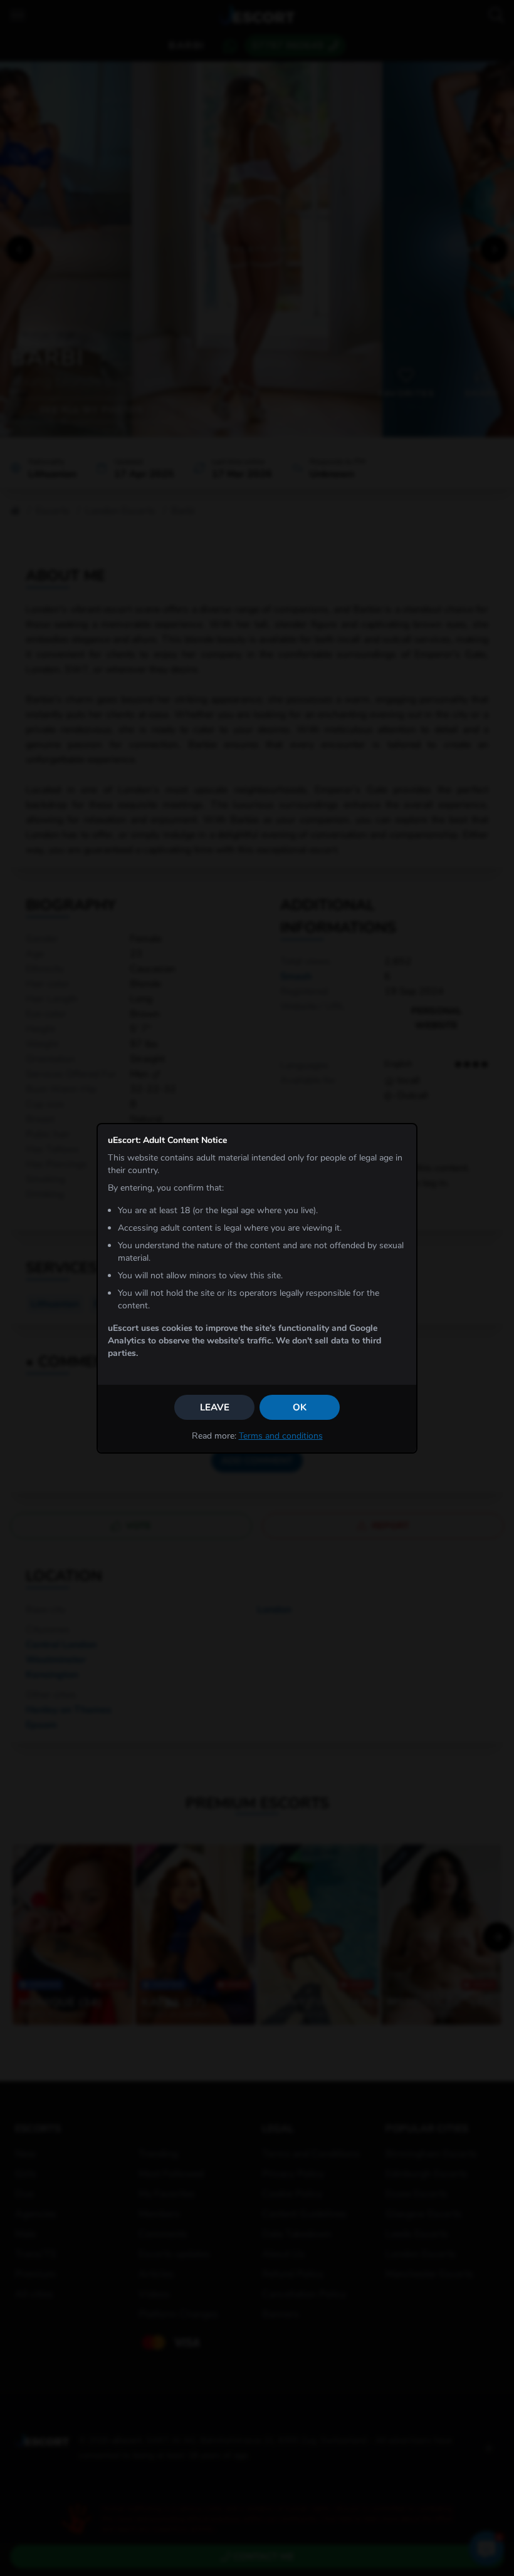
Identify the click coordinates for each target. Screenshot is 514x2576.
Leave (215, 1407)
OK (300, 1407)
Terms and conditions (281, 1436)
